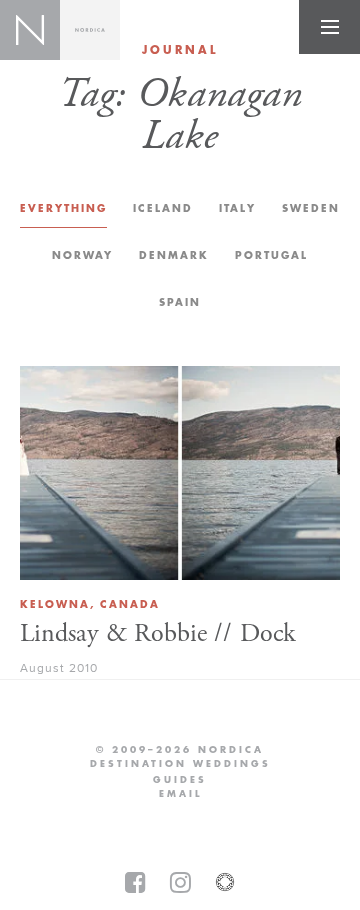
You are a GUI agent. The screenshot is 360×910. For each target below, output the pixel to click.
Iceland (163, 208)
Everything (63, 208)
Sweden (311, 208)
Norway (82, 255)
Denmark (174, 255)
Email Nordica (180, 794)
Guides (180, 780)
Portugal (271, 255)
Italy (237, 208)
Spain (180, 302)
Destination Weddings (180, 764)
